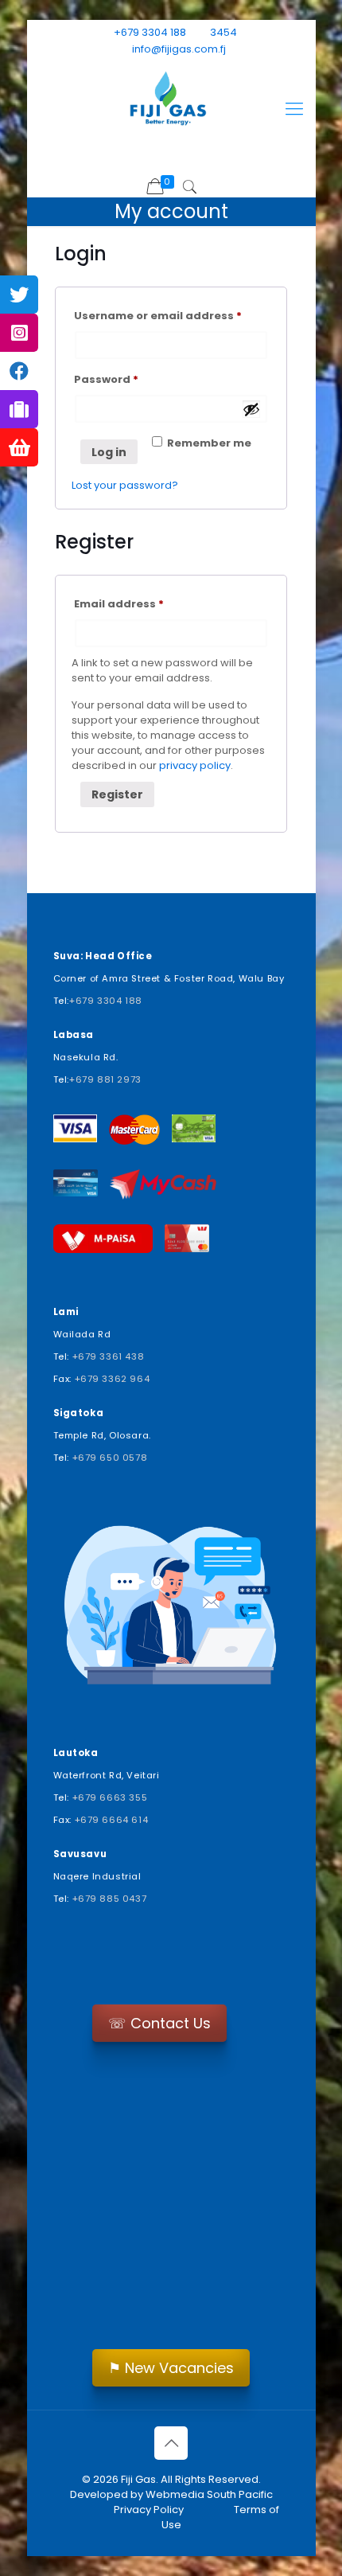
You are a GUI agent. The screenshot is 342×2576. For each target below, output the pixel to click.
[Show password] (251, 409)
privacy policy (195, 765)
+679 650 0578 (110, 1458)
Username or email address (171, 315)
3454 (223, 32)
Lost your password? (125, 485)
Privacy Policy (149, 2510)
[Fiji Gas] (171, 101)
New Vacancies (171, 2368)
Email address (145, 603)
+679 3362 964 (113, 1379)
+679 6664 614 (112, 1820)
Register (117, 794)
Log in (109, 452)
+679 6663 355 (110, 1797)
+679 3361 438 (109, 1356)
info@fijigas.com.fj (179, 49)
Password (132, 379)
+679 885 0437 (110, 1899)
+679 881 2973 (105, 1079)
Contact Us (159, 2023)
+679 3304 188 (150, 32)
